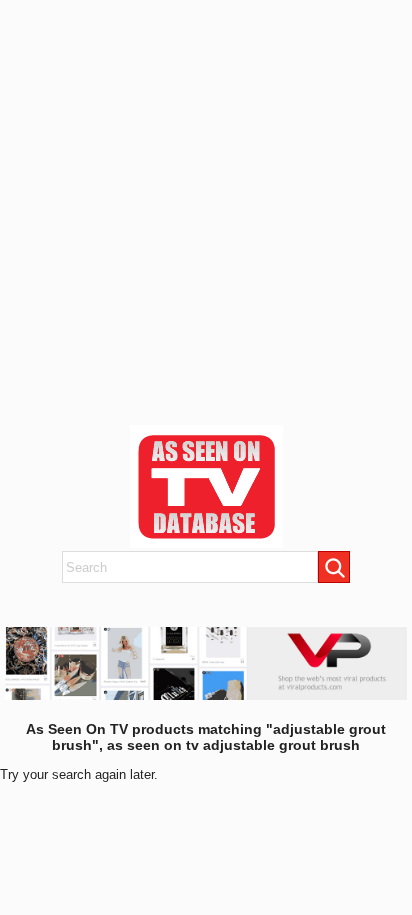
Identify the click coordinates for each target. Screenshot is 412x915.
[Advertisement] (206, 206)
